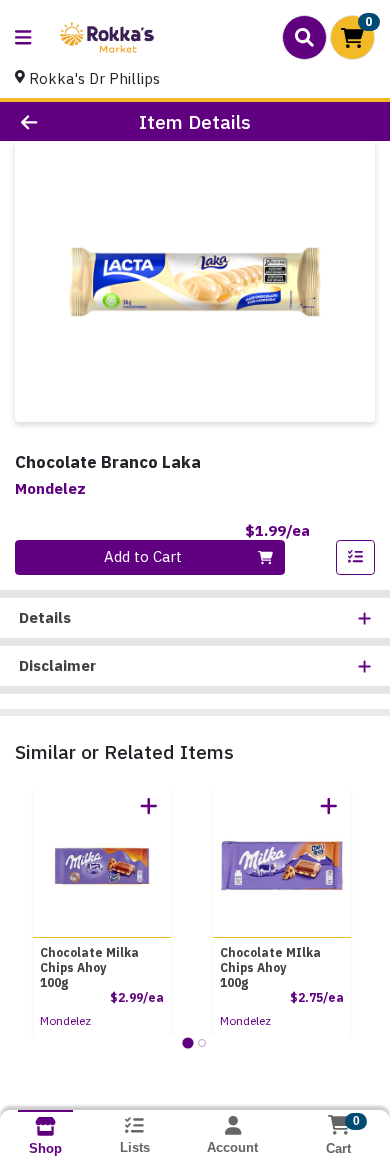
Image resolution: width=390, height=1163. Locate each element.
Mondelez (65, 1020)
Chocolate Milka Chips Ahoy (89, 967)
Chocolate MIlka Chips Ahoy (270, 967)
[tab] (187, 1042)
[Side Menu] (23, 37)
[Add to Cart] (149, 806)
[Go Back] (60, 121)
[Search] (304, 37)
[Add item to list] (356, 558)
